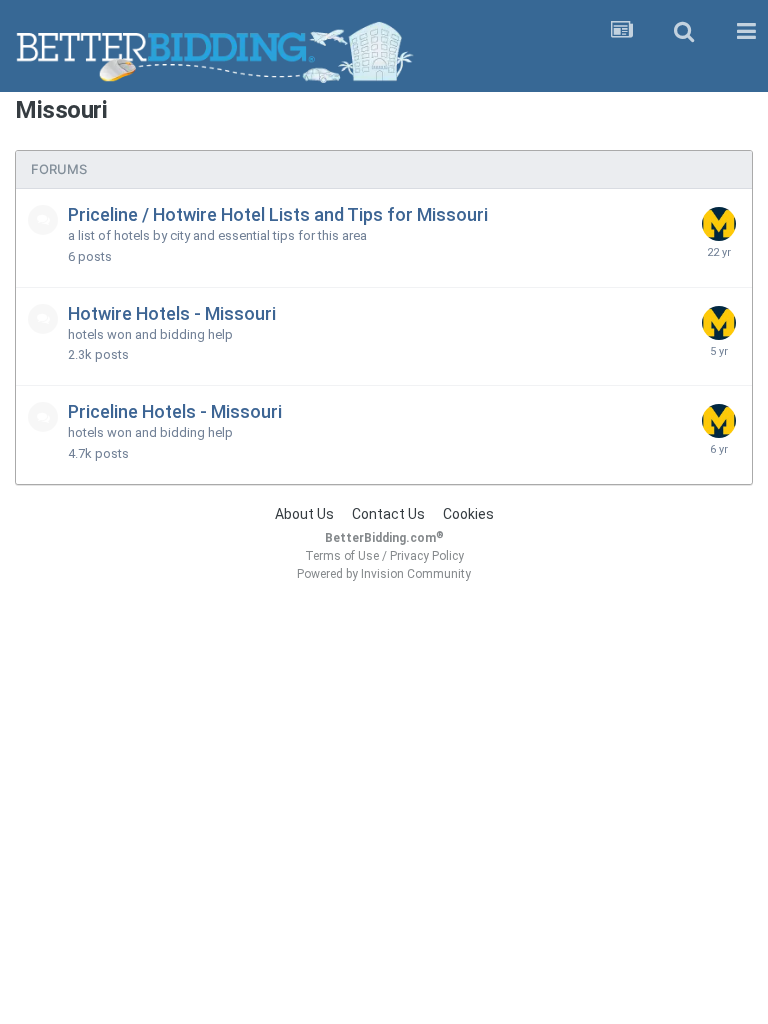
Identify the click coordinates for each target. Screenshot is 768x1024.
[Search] (684, 32)
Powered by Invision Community (384, 574)
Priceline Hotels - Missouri (175, 411)
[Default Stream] (622, 32)
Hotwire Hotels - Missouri (172, 313)
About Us (304, 514)
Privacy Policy (427, 556)
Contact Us (388, 514)
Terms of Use (342, 556)
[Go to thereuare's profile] (719, 224)
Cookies (468, 514)
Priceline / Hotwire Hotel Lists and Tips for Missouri (278, 214)
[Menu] (746, 32)
